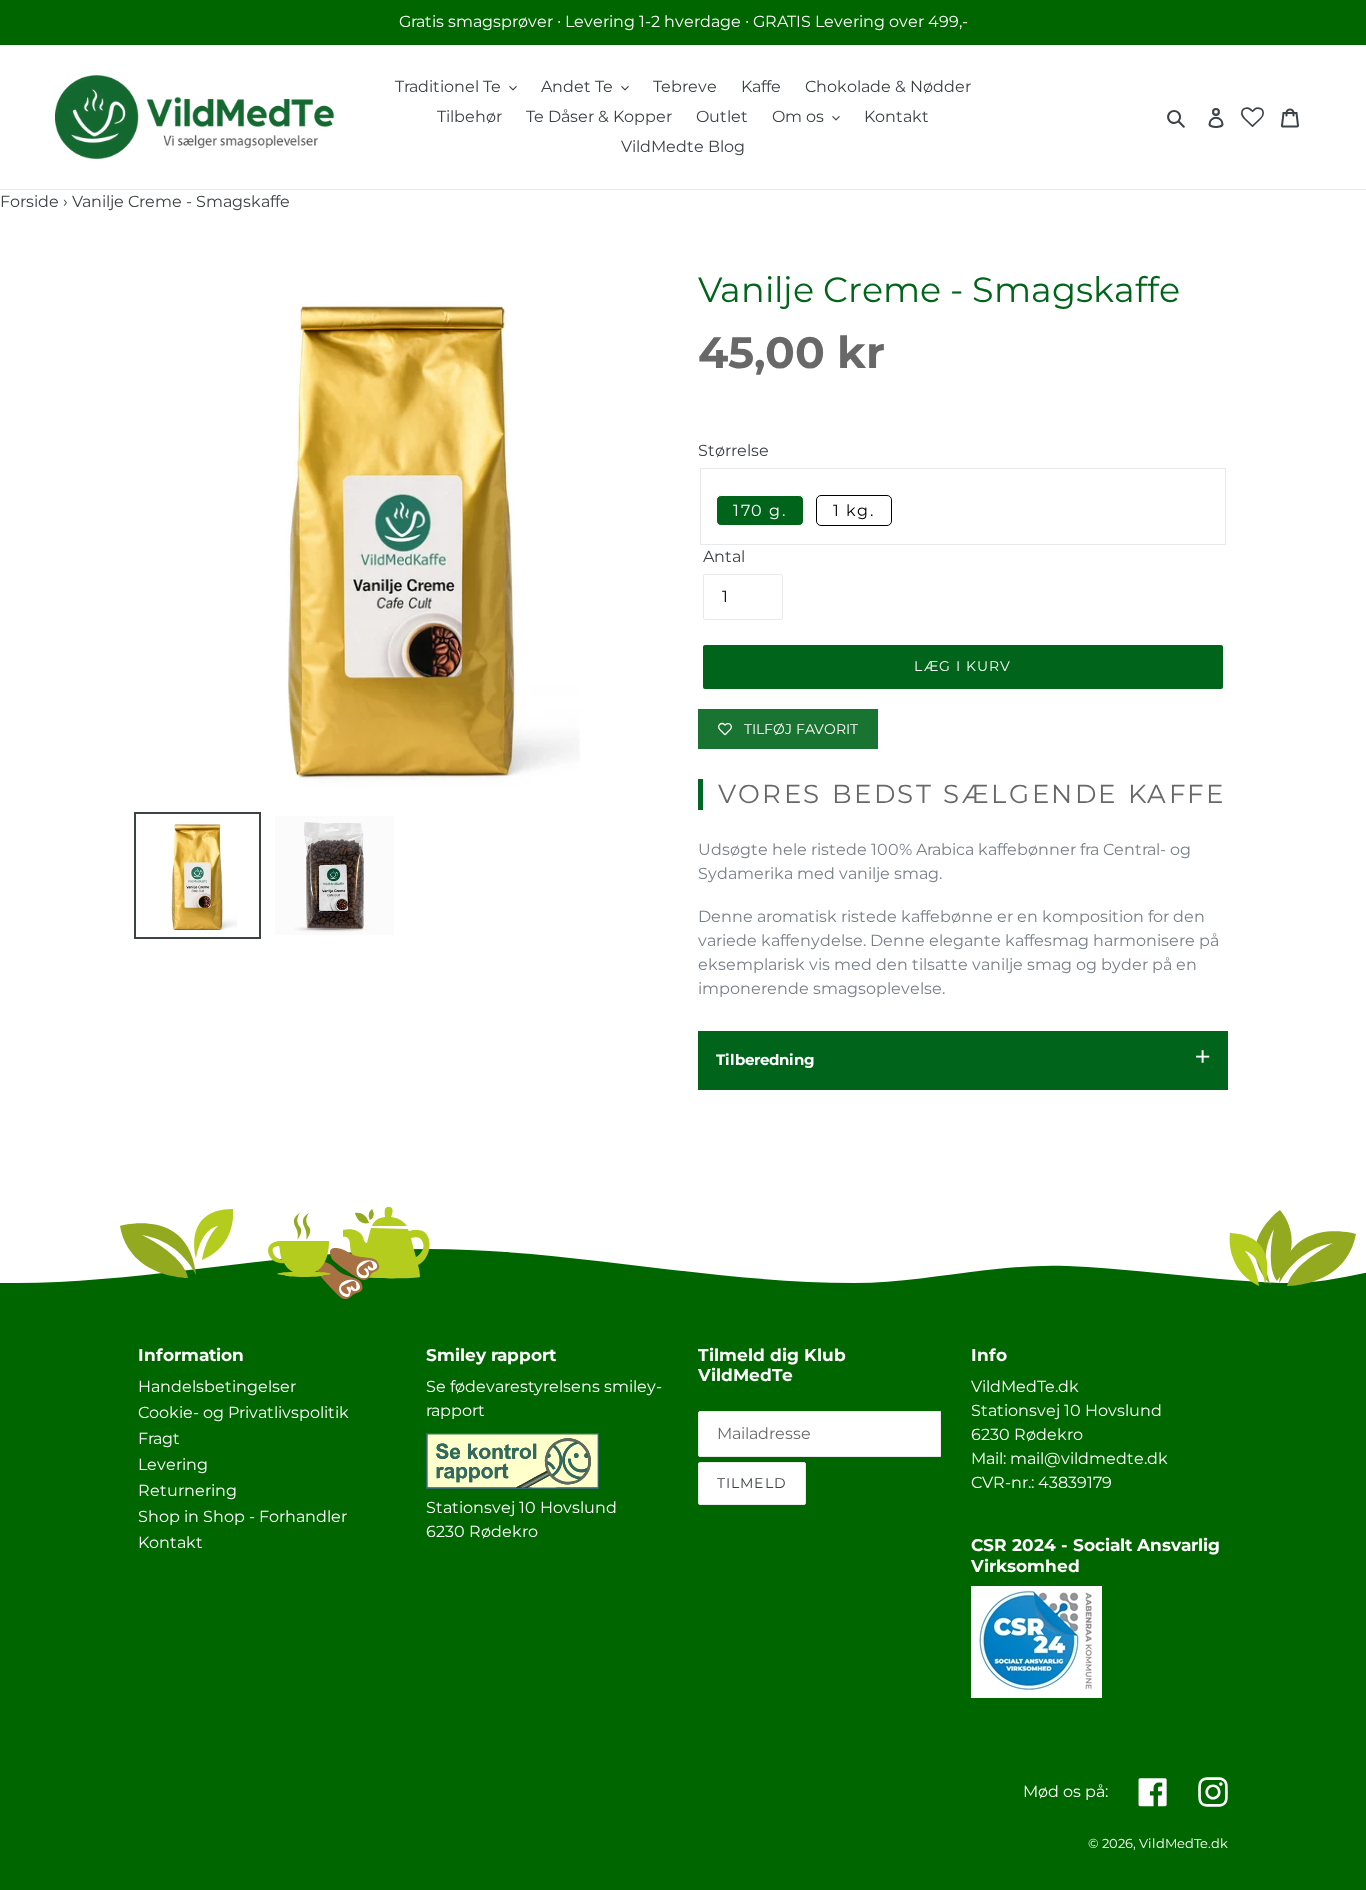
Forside (29, 201)
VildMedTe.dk (1183, 1843)
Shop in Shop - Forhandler (242, 1516)
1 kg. (854, 510)
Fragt (159, 1438)
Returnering (187, 1490)
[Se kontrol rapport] (512, 1483)
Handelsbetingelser (217, 1386)
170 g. (760, 510)
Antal (724, 556)
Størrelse (733, 450)
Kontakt (170, 1542)
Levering (173, 1464)
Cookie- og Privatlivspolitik (243, 1412)
